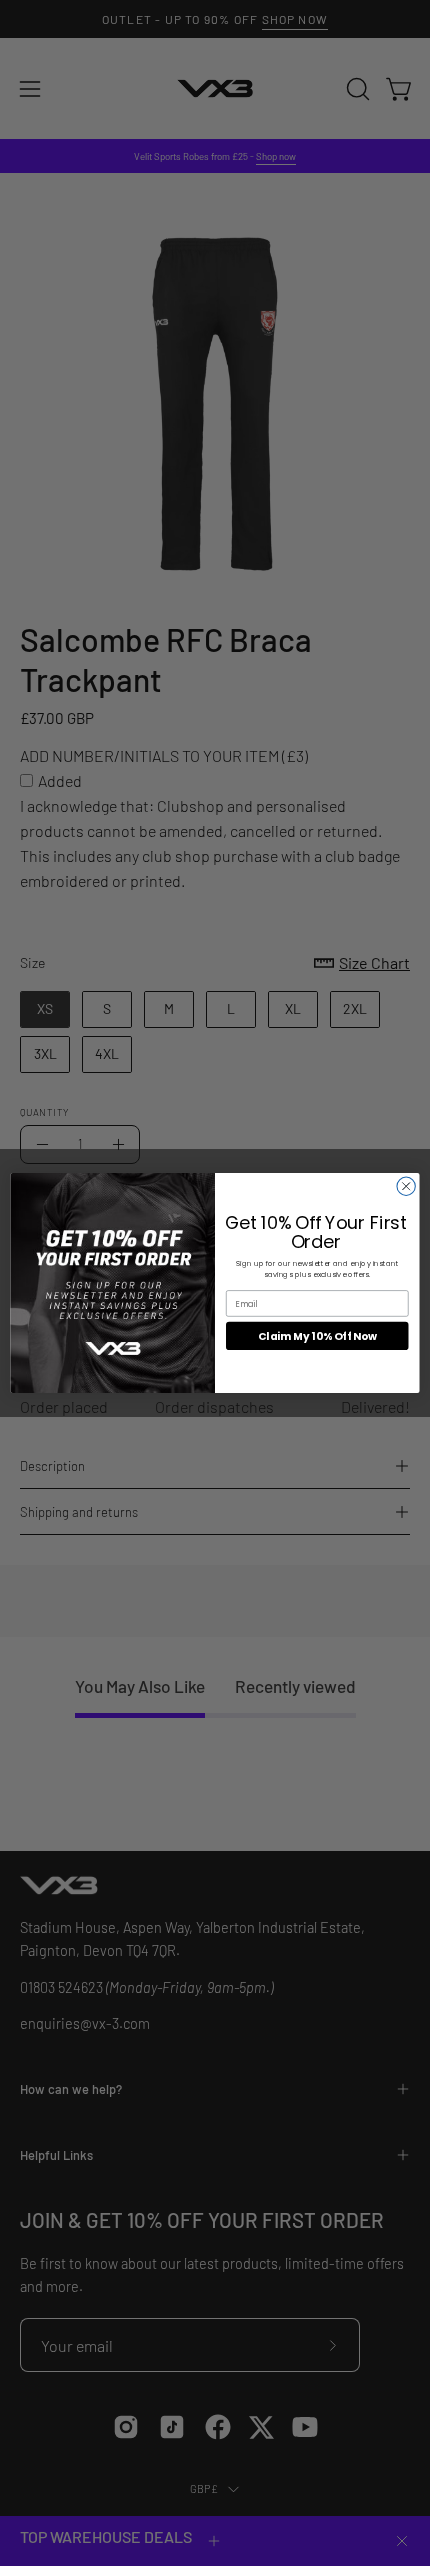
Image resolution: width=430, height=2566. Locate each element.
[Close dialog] (406, 1186)
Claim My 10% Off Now (317, 1336)
